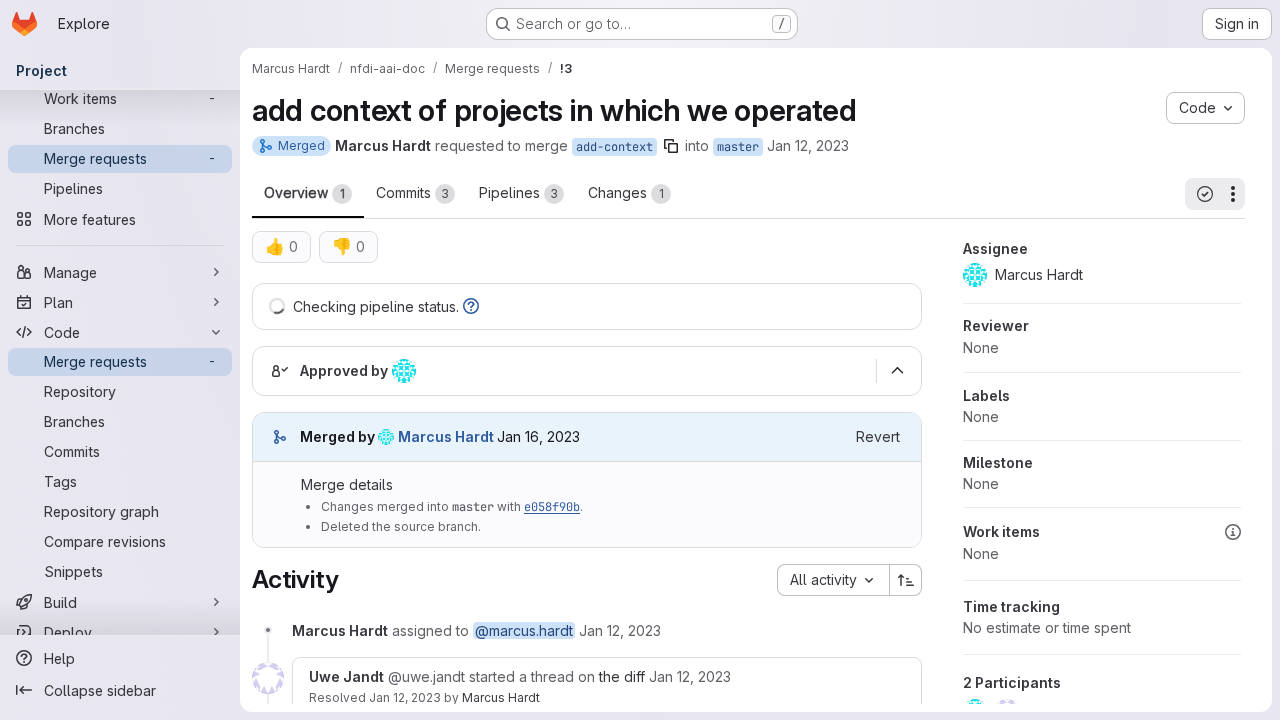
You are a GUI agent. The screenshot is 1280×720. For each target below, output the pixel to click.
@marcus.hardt (524, 630)
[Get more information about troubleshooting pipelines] (471, 306)
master (738, 147)
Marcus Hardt (501, 697)
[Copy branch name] (671, 146)
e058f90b (552, 507)
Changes (626, 192)
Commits (412, 192)
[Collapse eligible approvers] (897, 371)
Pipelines (518, 192)
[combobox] (833, 580)
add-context (614, 147)
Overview (304, 192)
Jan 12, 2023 (808, 145)
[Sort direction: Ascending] (906, 580)
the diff (622, 676)
